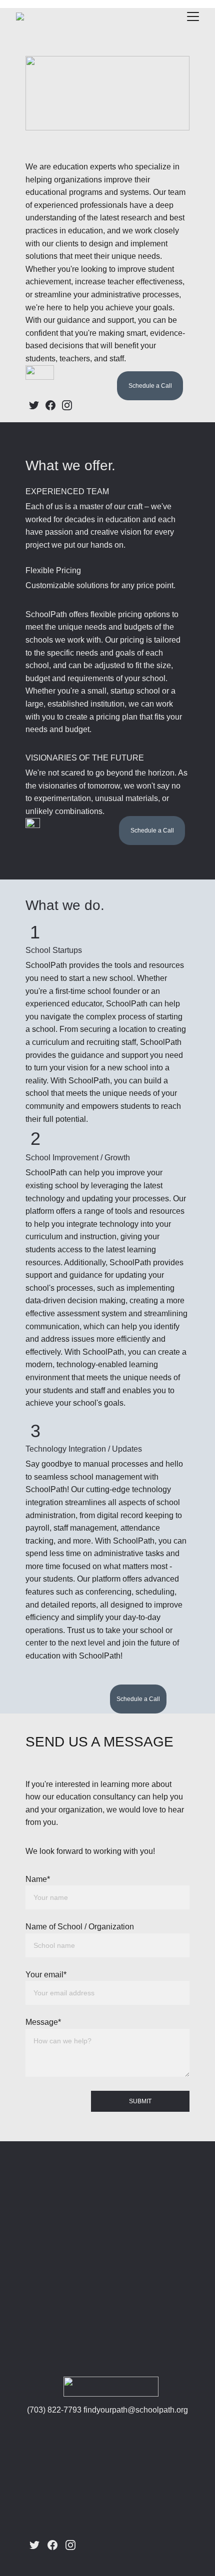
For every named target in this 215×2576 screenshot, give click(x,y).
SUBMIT (140, 2101)
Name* (38, 1879)
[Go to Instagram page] (67, 405)
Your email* (46, 1975)
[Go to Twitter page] (34, 405)
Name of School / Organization (80, 1927)
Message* (43, 2022)
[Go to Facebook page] (50, 405)
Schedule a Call (150, 386)
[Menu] (193, 16)
